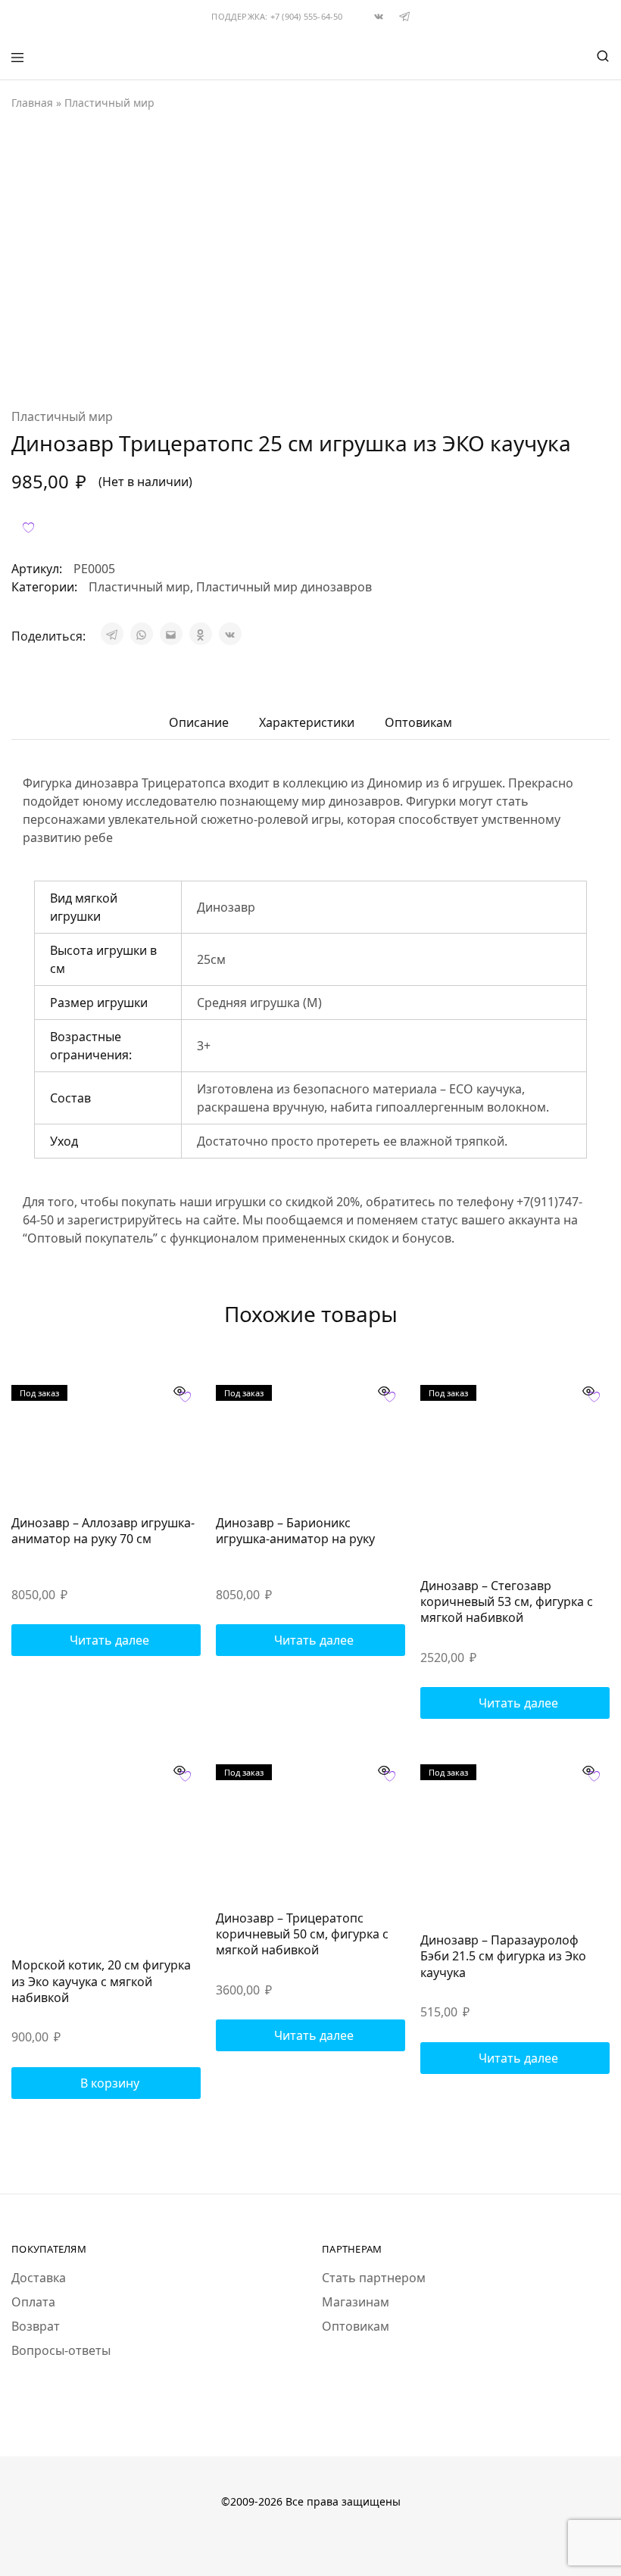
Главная (32, 103)
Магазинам (356, 2302)
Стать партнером (374, 2278)
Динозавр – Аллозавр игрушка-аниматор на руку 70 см (103, 1531)
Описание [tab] (199, 722)
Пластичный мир (109, 103)
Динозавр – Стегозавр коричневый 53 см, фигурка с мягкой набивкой (507, 1602)
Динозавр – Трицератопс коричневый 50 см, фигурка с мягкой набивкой (302, 1934)
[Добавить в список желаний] (28, 527)
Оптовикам (356, 2326)
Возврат (36, 2326)
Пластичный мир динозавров (284, 587)
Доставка (39, 2278)
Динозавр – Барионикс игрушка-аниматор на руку (295, 1531)
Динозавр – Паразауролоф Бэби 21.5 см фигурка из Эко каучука (503, 1956)
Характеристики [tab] (307, 722)
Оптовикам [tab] (418, 722)
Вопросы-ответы (61, 2350)
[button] (106, 2083)
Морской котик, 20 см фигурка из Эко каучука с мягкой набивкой (101, 1981)
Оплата (33, 2302)
